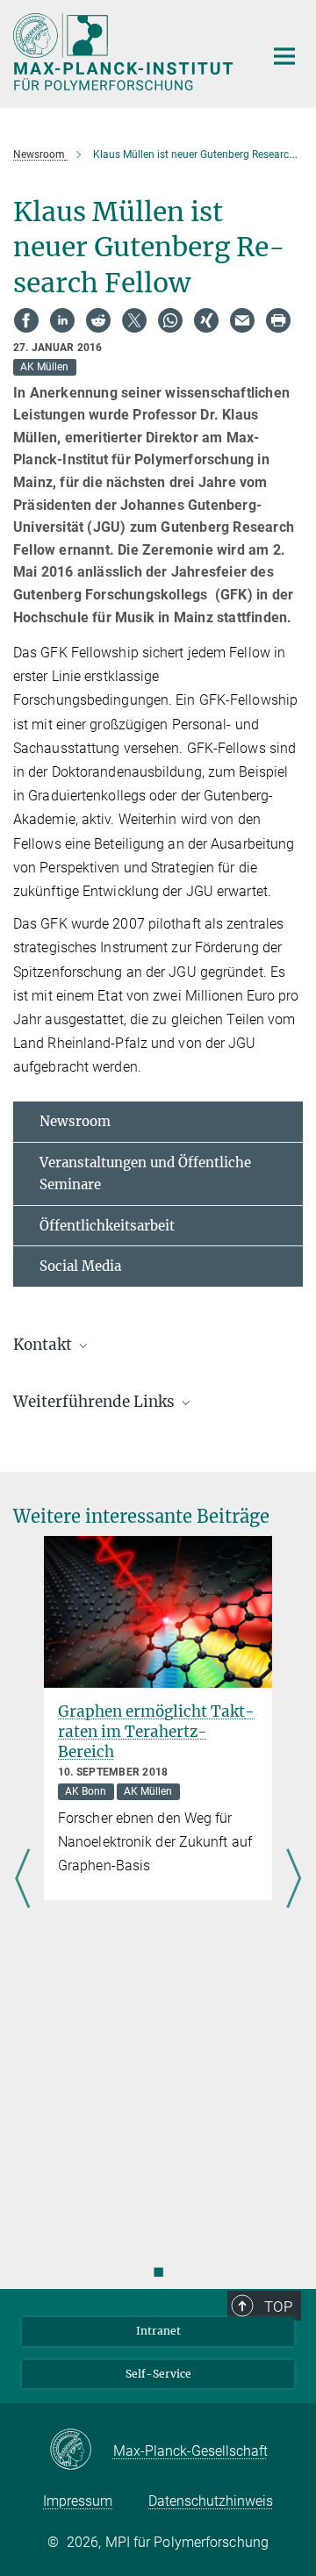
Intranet (158, 2331)
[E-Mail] (242, 320)
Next (294, 1880)
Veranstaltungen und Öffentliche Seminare (145, 1174)
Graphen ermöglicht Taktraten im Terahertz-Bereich (156, 1732)
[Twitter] (134, 320)
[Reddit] (98, 320)
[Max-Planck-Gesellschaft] (81, 2450)
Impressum (78, 2501)
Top (278, 2307)
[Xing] (206, 320)
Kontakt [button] (44, 1345)
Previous (22, 1880)
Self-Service (158, 2374)
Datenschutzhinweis (211, 2501)
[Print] (278, 320)
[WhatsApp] (170, 320)
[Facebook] (26, 320)
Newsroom (75, 1121)
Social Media (80, 1266)
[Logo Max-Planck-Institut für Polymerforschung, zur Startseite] (125, 52)
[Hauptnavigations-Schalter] (284, 56)
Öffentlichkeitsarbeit (107, 1226)
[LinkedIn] (62, 320)
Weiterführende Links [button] (96, 1402)
